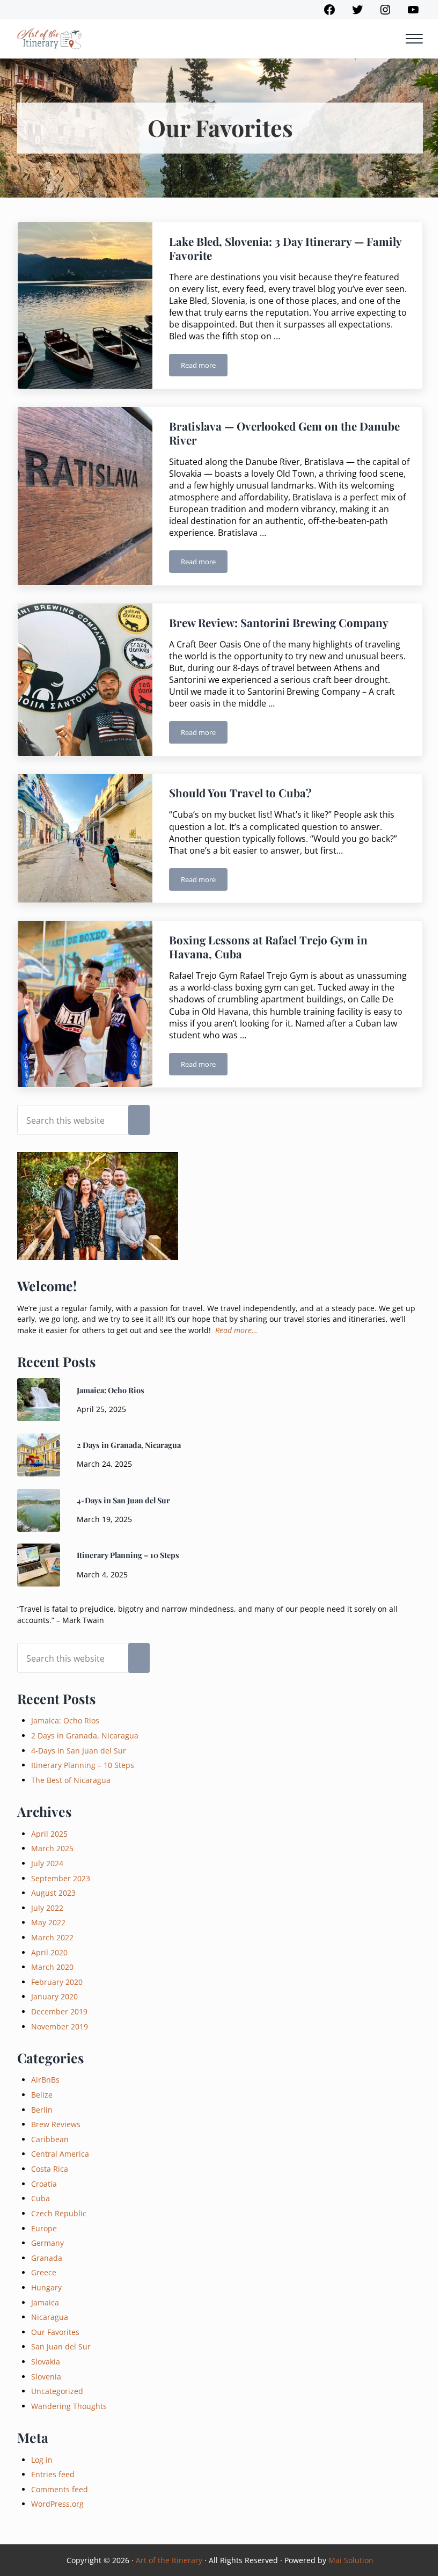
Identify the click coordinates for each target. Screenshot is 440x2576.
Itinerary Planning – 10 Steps (128, 1555)
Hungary (46, 2287)
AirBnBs (45, 2080)
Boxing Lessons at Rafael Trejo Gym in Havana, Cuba (268, 947)
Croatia (44, 2184)
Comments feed (60, 2489)
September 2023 (61, 1878)
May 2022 (48, 1922)
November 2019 (60, 2026)
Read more (204, 367)
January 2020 (54, 1996)
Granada (47, 2258)
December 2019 (59, 2011)
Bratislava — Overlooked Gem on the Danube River (284, 433)
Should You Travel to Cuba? (240, 793)
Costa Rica (50, 2169)
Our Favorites (55, 2332)
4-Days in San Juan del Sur (123, 1500)
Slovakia (46, 2362)
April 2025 (49, 1834)
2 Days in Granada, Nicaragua (129, 1445)
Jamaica (45, 2302)
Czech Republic (59, 2213)
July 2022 (47, 1908)
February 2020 (57, 1982)
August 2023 (53, 1893)
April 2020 (49, 1952)
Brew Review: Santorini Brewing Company (279, 623)
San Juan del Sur (61, 2346)
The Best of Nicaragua (71, 1780)
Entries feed (53, 2474)
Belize (42, 2095)
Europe (44, 2228)
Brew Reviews (56, 2124)
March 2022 (52, 1937)
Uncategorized (57, 2391)
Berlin (42, 2110)
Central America (60, 2154)
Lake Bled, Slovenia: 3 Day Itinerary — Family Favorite (285, 249)
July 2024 (47, 1863)
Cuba (41, 2198)
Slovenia (46, 2377)
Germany (47, 2243)
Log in (42, 2460)
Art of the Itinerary (169, 2560)
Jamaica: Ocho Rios (111, 1390)
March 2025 (52, 1848)
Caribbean (50, 2139)
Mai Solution (351, 2560)
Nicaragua (50, 2317)
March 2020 (52, 1967)
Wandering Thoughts (69, 2406)
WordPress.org (57, 2504)
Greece (44, 2272)
